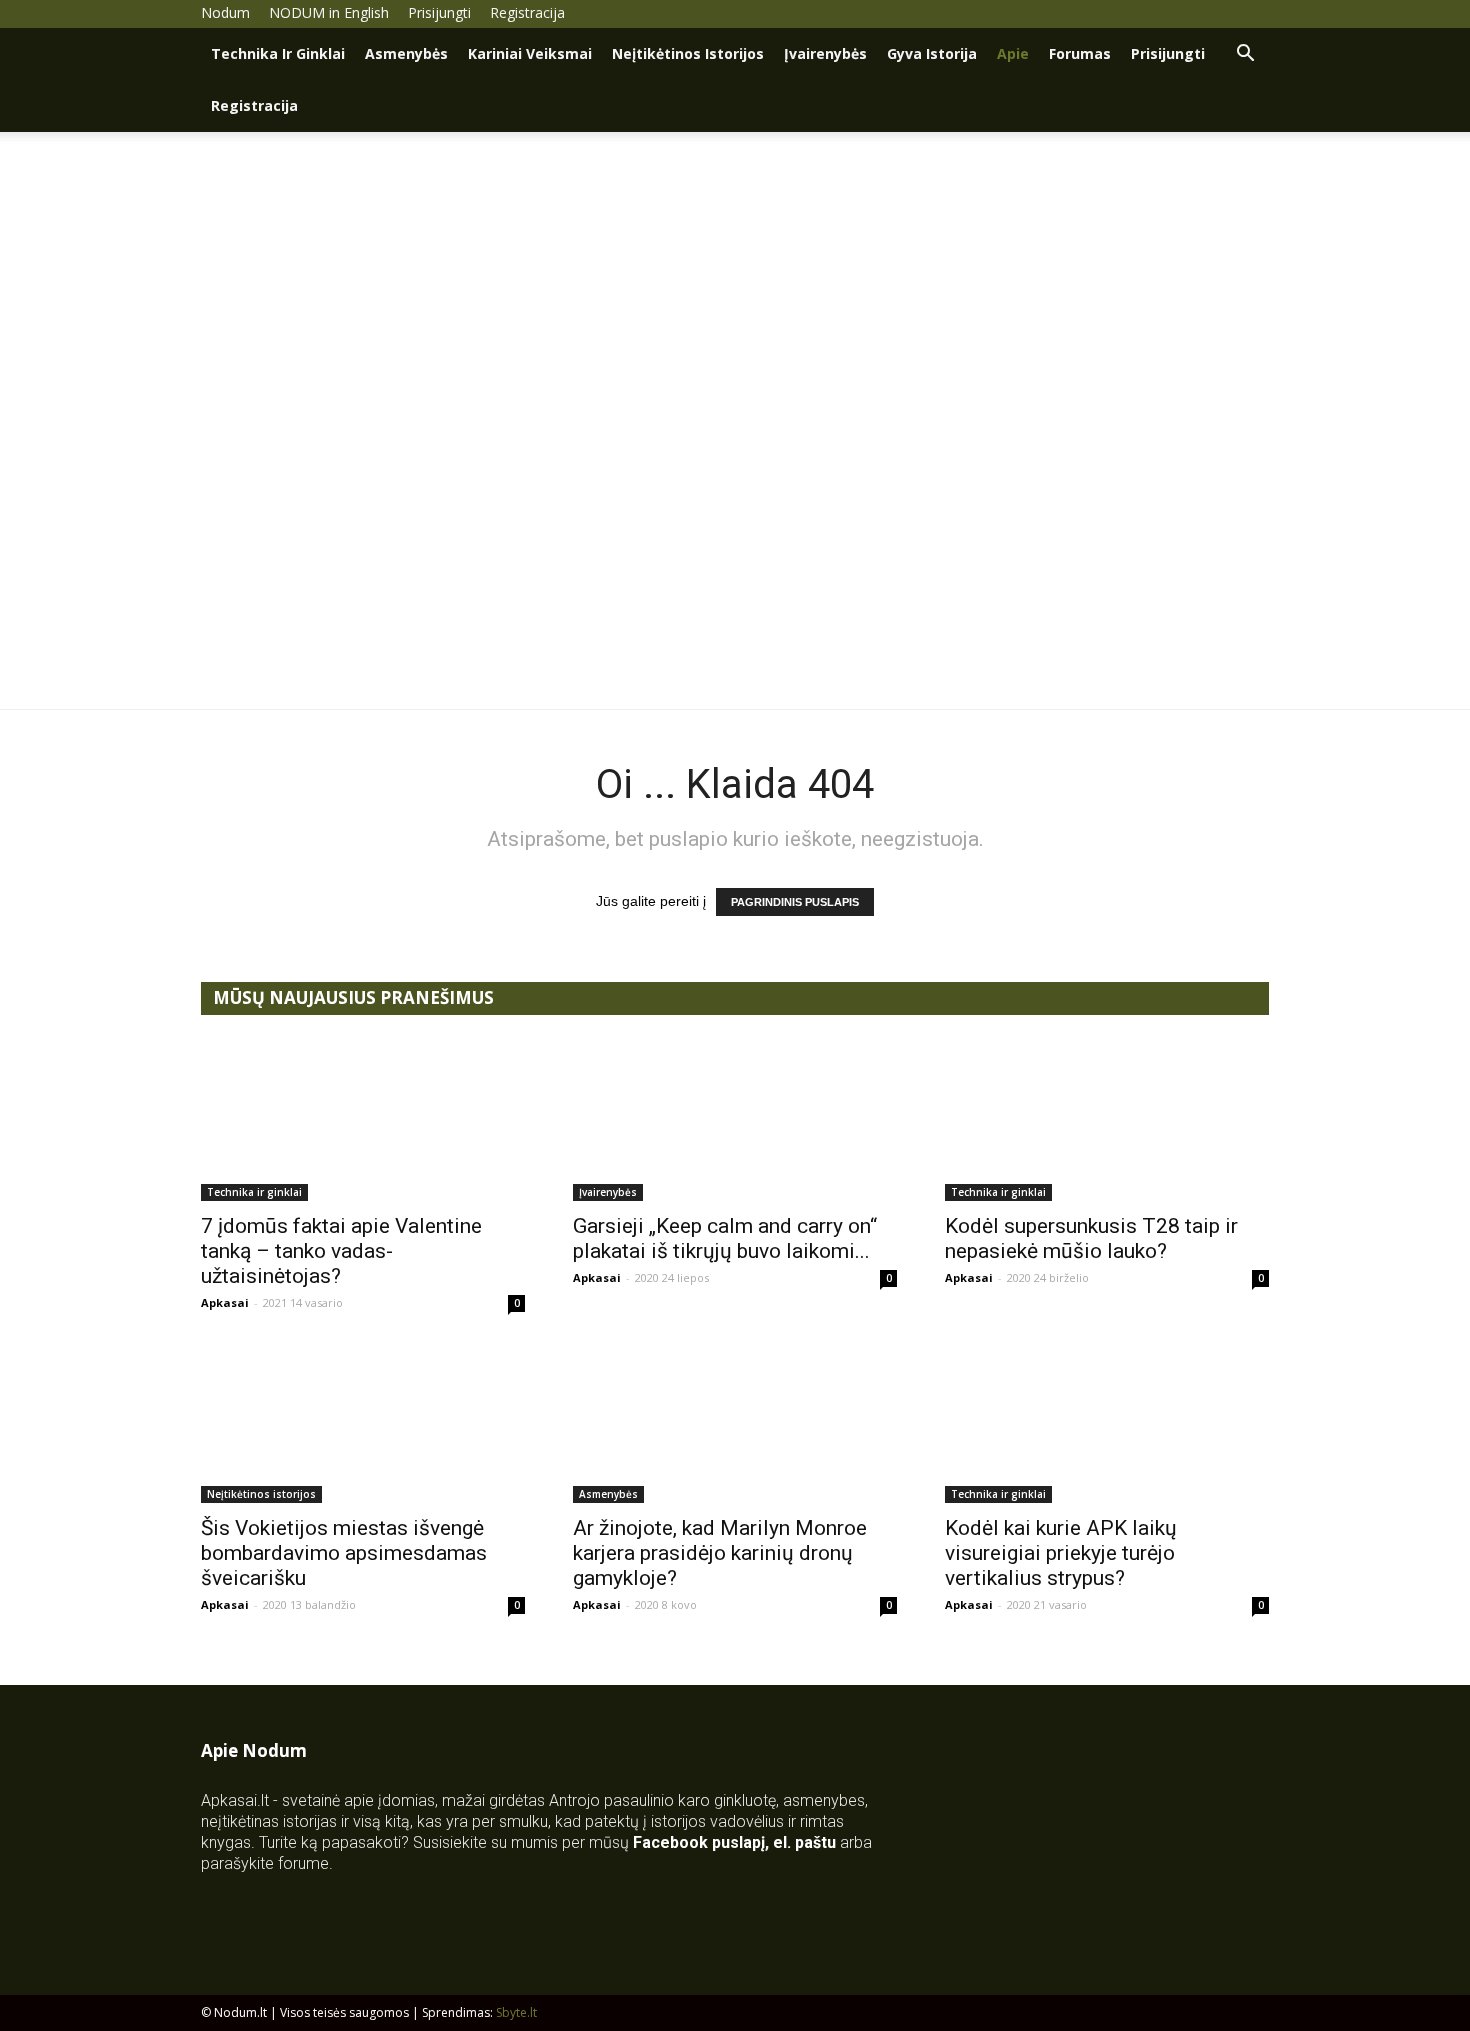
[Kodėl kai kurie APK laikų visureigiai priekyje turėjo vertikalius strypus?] (1107, 1423)
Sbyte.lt (516, 2012)
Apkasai (225, 1302)
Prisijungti (439, 12)
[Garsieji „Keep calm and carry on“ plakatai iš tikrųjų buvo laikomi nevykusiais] (735, 1121)
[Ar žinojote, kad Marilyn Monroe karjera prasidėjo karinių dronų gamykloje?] (735, 1423)
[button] (1245, 55)
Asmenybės (406, 53)
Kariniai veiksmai (530, 53)
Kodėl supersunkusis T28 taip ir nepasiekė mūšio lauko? (1091, 1238)
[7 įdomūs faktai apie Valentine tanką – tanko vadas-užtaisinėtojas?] (363, 1121)
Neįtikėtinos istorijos (688, 53)
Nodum (225, 12)
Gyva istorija (932, 53)
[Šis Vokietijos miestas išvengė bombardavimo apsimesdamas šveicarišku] (363, 1423)
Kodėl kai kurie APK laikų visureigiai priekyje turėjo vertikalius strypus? (1061, 1553)
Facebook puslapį (699, 1842)
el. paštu (804, 1842)
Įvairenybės (825, 53)
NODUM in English (329, 12)
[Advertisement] (735, 282)
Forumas (1080, 53)
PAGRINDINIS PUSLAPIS (795, 902)
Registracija (527, 12)
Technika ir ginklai (278, 53)
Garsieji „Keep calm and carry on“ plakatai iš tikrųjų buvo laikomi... (725, 1238)
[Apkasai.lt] (735, 570)
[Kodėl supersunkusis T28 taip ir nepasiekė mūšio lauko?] (1107, 1121)
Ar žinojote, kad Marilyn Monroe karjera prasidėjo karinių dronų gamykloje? (720, 1553)
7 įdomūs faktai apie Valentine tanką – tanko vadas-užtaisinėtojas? (341, 1251)
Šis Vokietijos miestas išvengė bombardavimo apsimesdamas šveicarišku (344, 1553)
